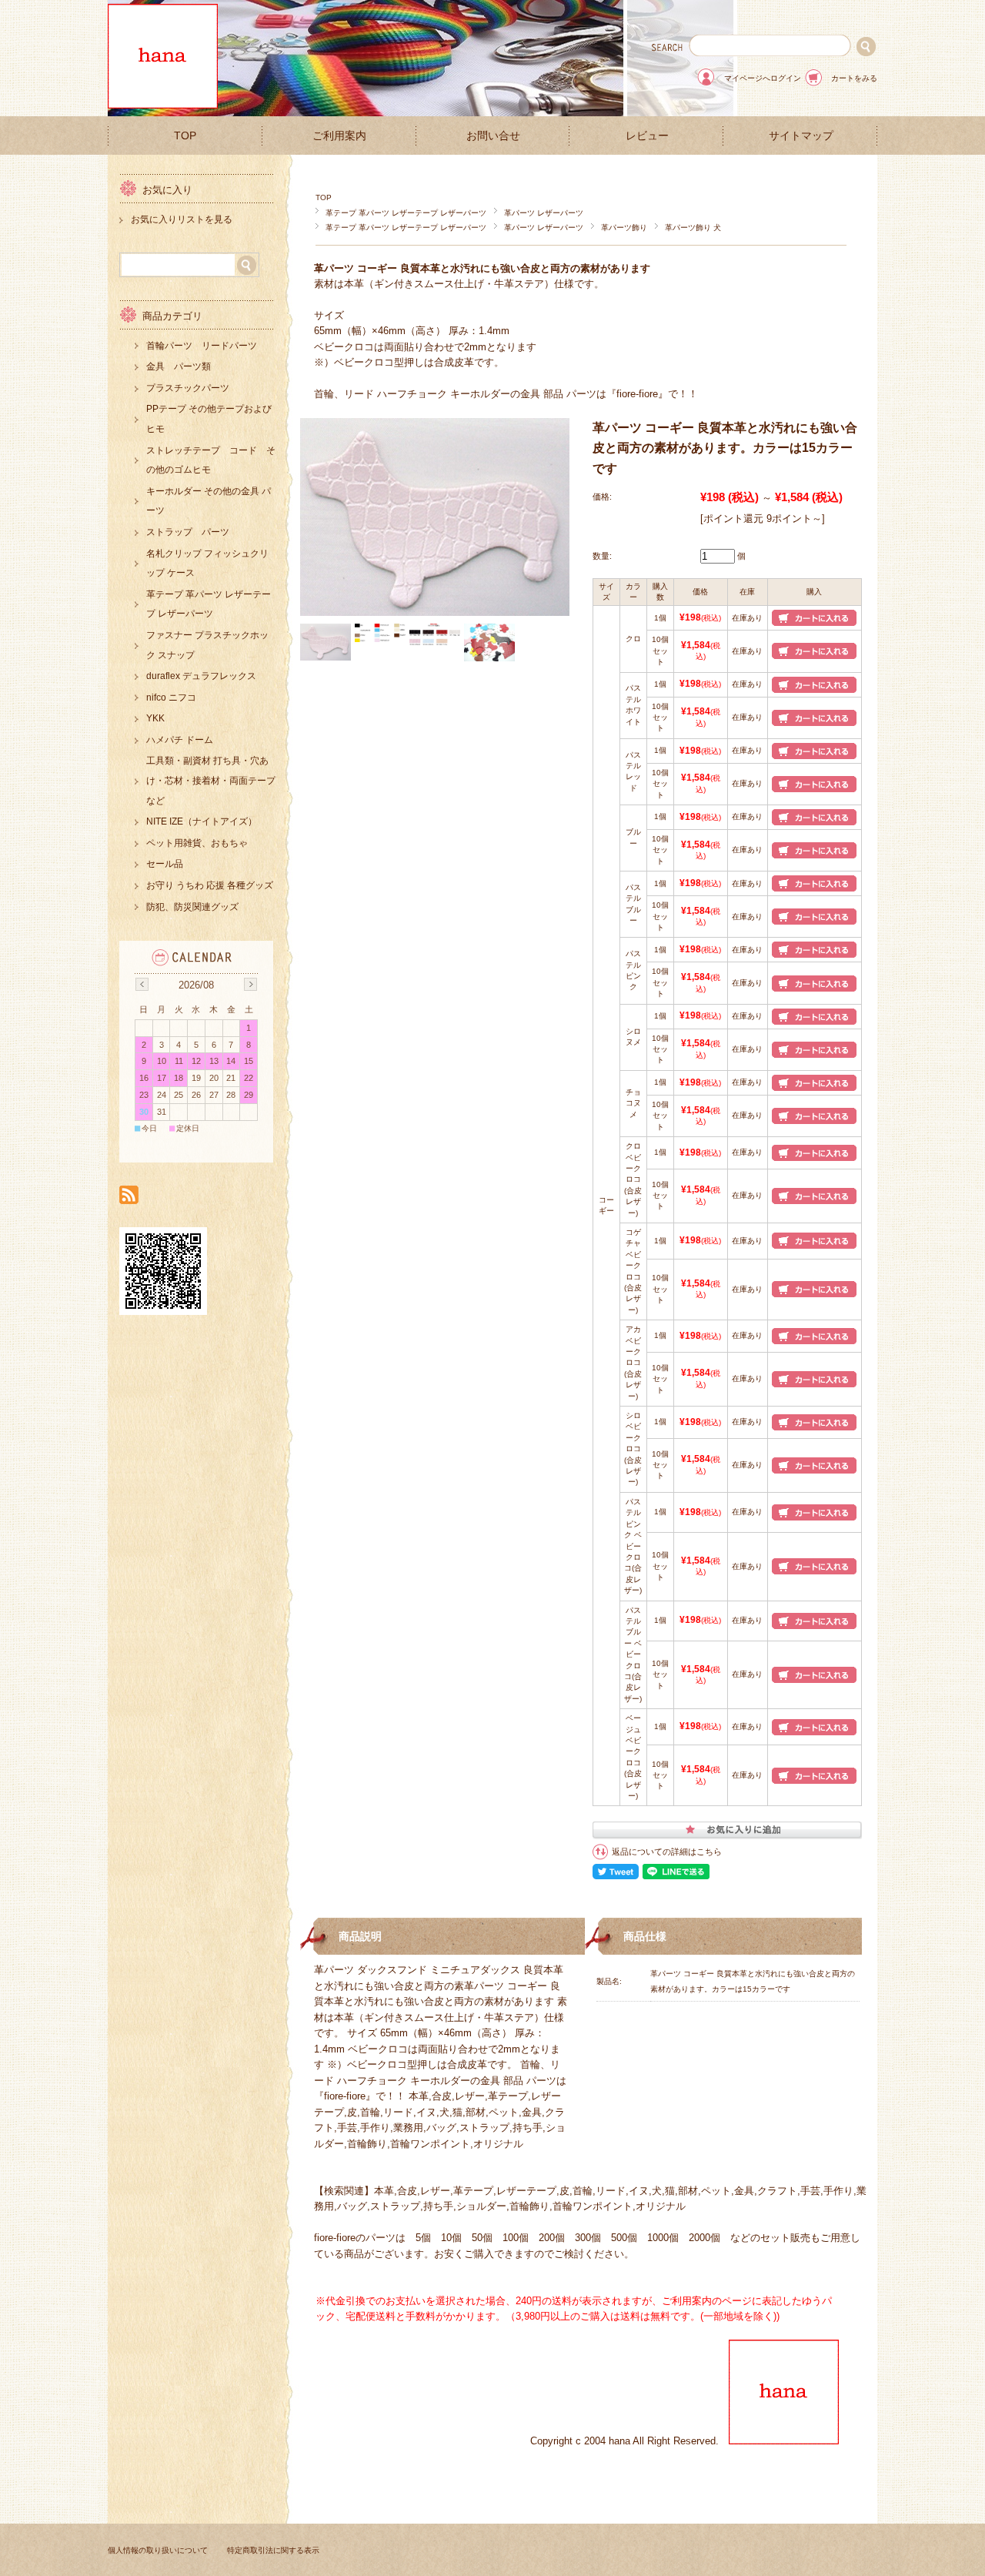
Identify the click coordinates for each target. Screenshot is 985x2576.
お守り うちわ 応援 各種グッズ (210, 885)
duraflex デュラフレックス (201, 676)
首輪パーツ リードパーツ (202, 346)
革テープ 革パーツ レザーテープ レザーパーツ (406, 213)
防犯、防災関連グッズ (192, 907)
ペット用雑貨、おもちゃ (197, 843)
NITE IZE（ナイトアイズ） (202, 821)
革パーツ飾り (624, 227)
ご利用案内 (339, 136)
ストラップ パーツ (188, 532)
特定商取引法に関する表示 (273, 2550)
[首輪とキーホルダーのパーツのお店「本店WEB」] (163, 104)
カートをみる (854, 78)
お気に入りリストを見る (182, 219)
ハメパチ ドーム (180, 740)
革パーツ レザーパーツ (544, 213)
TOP (185, 136)
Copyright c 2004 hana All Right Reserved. (629, 2441)
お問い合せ (493, 136)
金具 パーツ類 (179, 366)
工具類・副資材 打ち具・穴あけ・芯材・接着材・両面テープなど (211, 780)
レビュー (647, 136)
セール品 (165, 864)
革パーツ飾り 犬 (693, 227)
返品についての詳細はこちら (667, 1852)
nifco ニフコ (171, 698)
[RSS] (129, 1196)
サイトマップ (801, 136)
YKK (155, 718)
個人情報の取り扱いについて (158, 2550)
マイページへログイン (763, 78)
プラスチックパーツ (188, 388)
